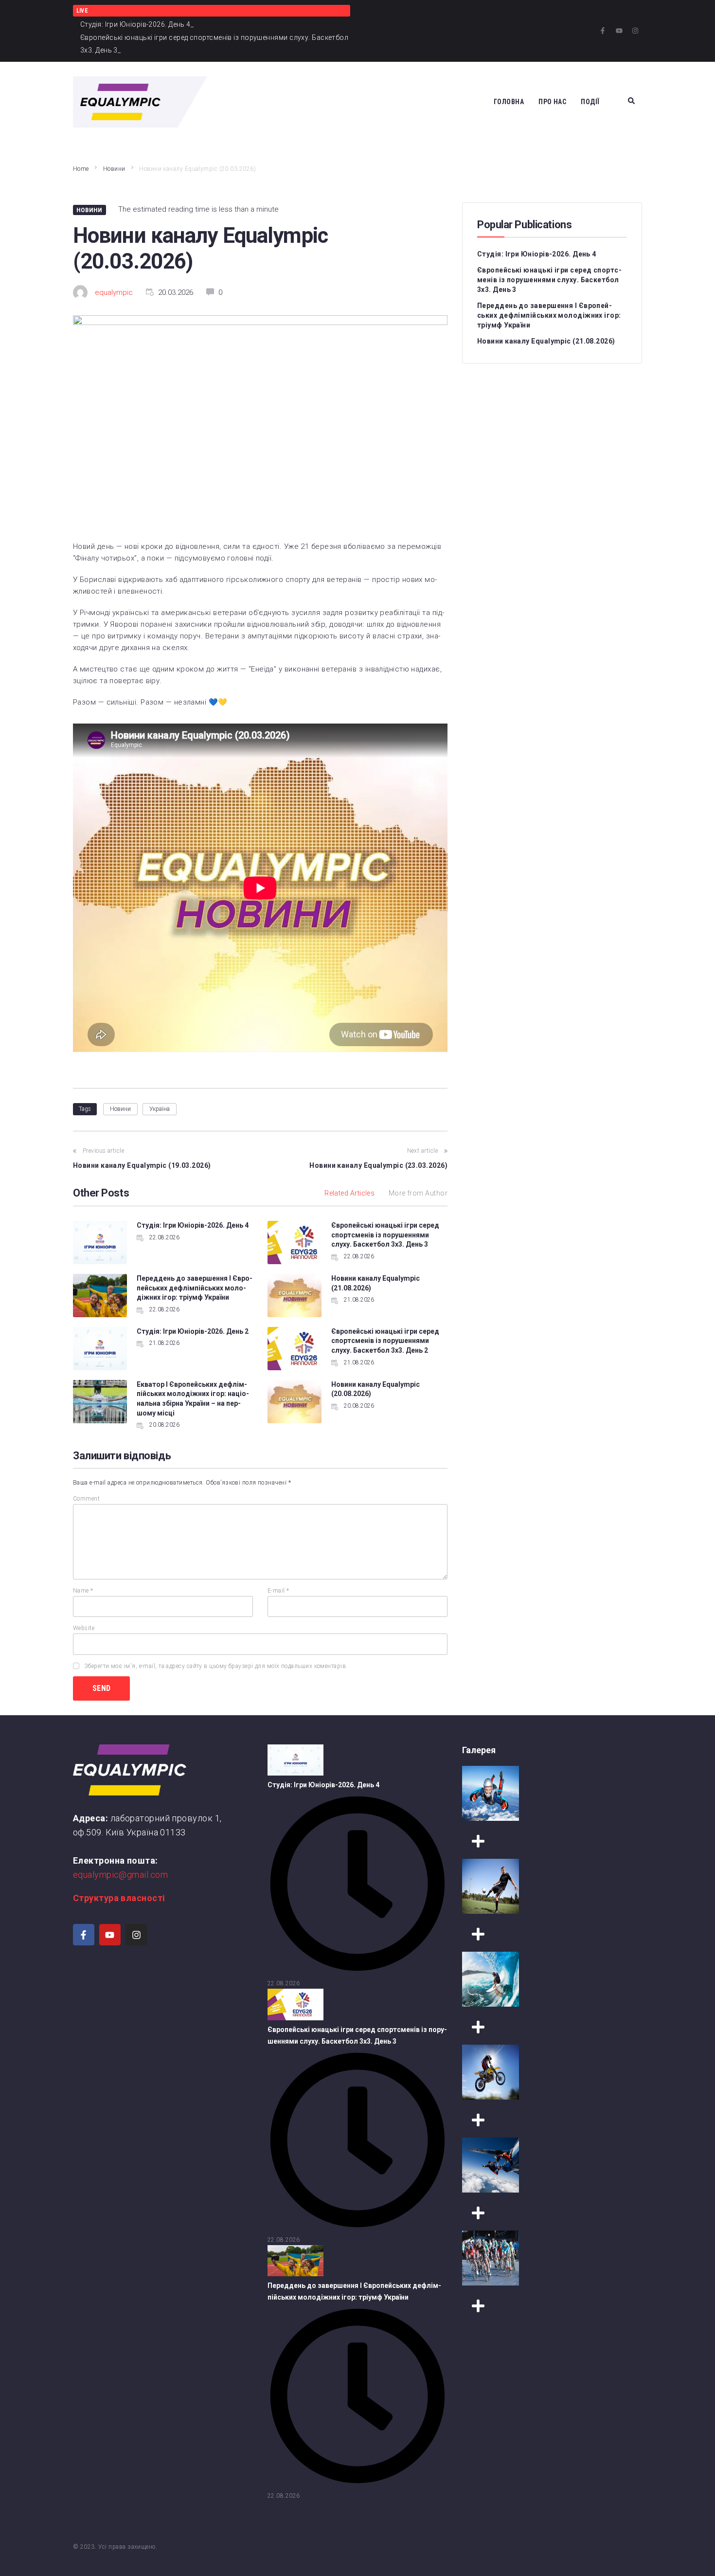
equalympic (114, 292)
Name (83, 1591)
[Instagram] (635, 31)
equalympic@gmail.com (120, 1875)
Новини (114, 169)
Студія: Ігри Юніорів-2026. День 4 (193, 1225)
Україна (160, 1109)
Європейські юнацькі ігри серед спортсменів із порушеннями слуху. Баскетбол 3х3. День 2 (385, 1341)
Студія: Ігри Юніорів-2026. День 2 (193, 1331)
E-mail (278, 1591)
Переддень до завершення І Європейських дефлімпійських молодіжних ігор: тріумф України (195, 1288)
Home (81, 169)
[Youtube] (619, 31)
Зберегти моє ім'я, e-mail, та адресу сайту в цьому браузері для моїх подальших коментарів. (216, 1666)
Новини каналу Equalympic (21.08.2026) (546, 341)
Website (84, 1628)
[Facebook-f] (603, 31)
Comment (86, 1499)
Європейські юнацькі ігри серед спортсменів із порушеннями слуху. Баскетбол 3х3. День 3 (385, 1235)
